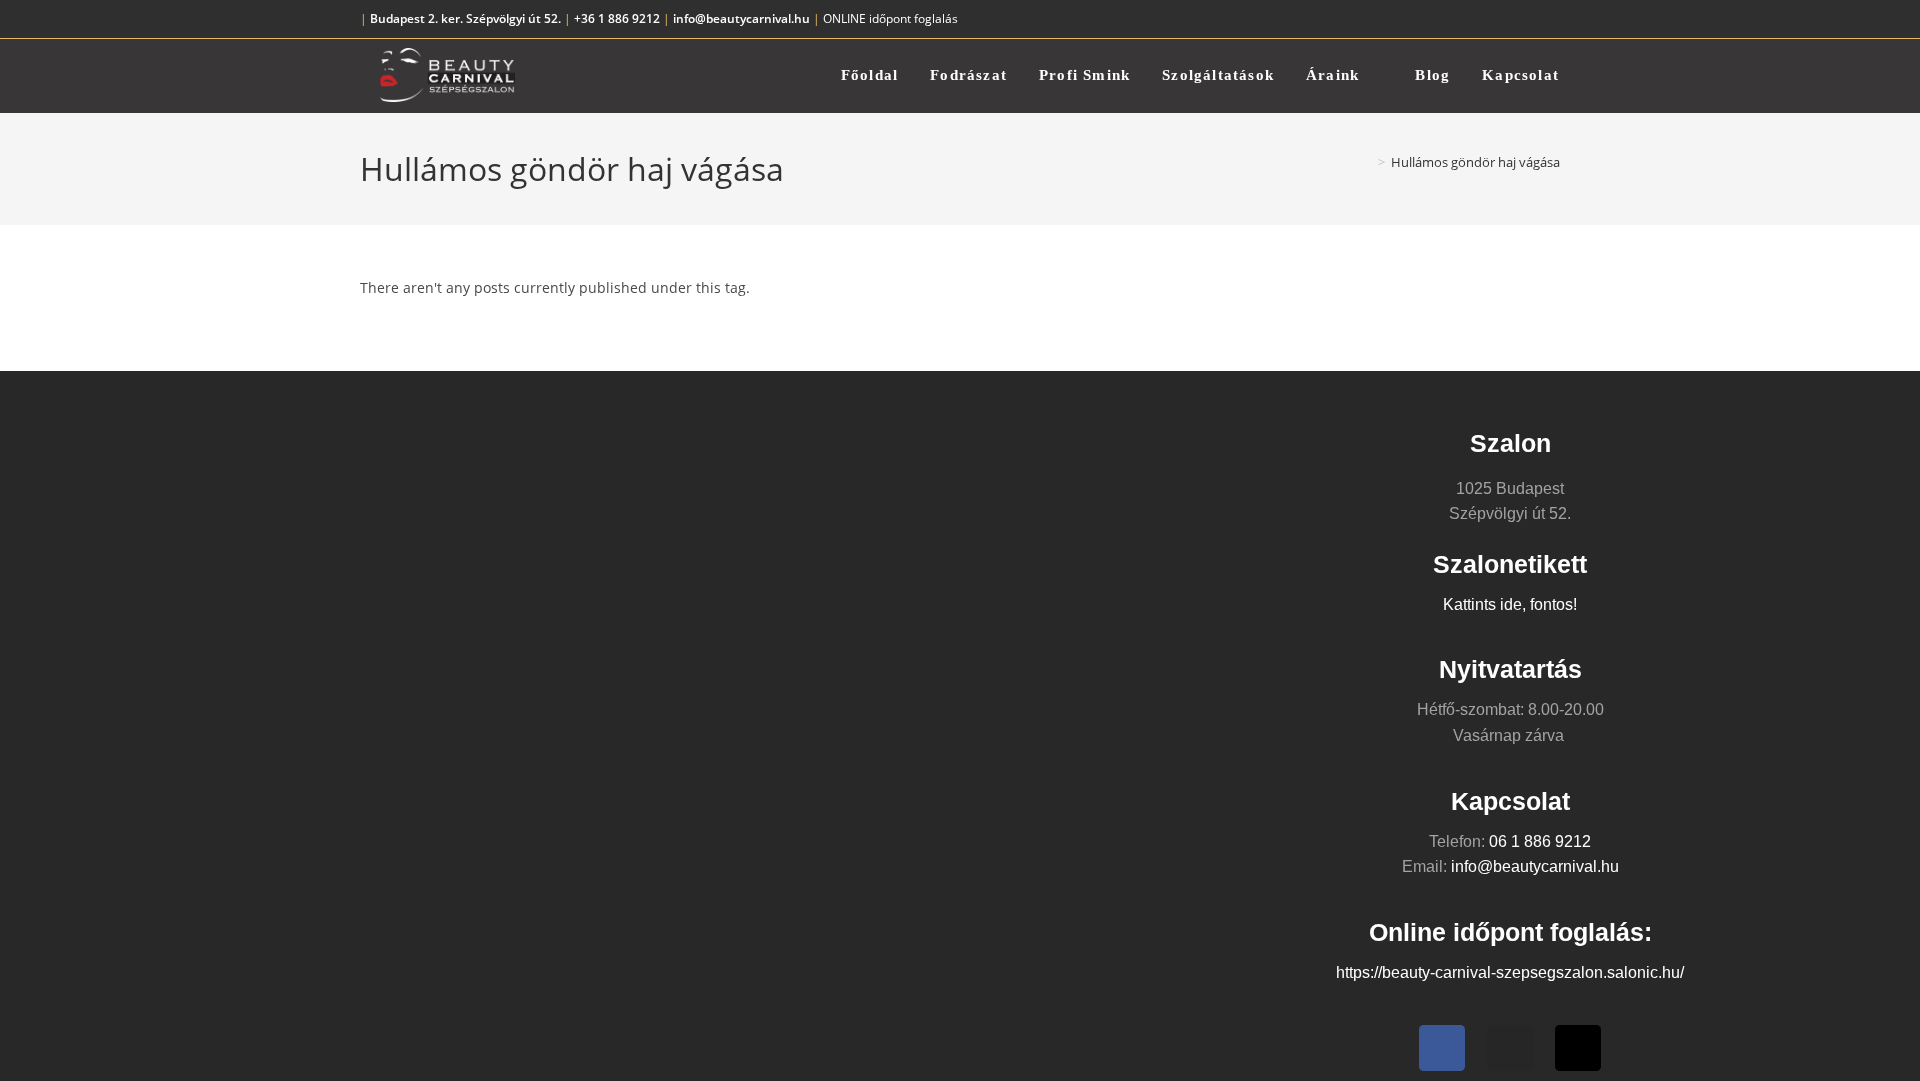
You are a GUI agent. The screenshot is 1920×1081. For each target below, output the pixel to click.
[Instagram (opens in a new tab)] (1531, 19)
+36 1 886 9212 (615, 18)
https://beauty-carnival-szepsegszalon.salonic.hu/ (1510, 972)
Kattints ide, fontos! (1510, 604)
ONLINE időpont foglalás (890, 18)
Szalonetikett (1510, 564)
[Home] (1367, 162)
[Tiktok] (1578, 1048)
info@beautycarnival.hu (741, 18)
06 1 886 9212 (1540, 841)
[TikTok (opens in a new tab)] (1551, 19)
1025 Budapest (1510, 488)
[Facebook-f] (1442, 1048)
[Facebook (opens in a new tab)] (1508, 19)
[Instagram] (1510, 1048)
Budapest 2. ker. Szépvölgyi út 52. (465, 18)
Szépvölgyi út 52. (1510, 513)
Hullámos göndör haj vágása (1475, 162)
